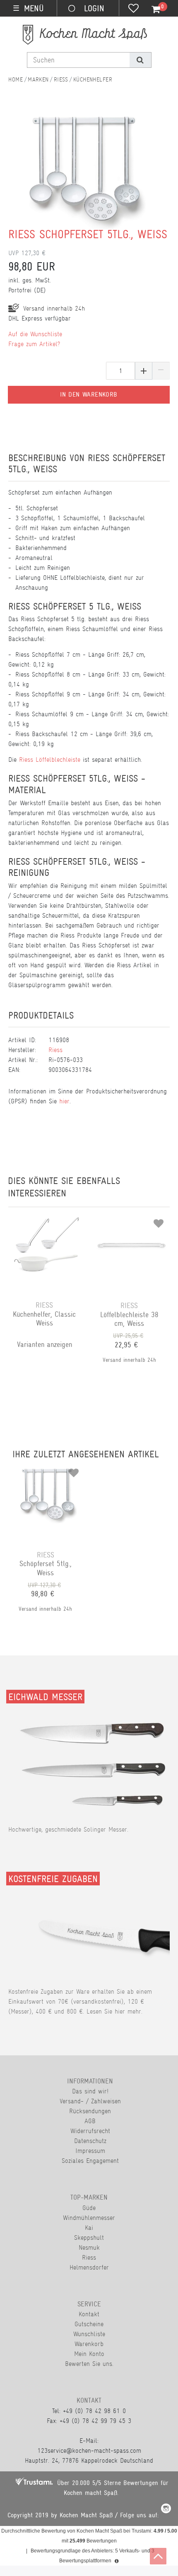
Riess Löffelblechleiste (50, 759)
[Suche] (140, 60)
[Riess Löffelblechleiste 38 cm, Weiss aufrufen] (131, 1220)
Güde (89, 2208)
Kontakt (89, 2314)
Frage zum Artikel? (34, 344)
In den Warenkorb (89, 395)
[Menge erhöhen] (144, 371)
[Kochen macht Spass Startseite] (16, 79)
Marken (38, 79)
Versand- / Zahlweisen (90, 2101)
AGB (90, 2121)
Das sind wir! (90, 2091)
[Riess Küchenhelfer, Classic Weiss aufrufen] (47, 1220)
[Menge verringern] (161, 371)
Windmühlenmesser (89, 2218)
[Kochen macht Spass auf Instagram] (166, 2510)
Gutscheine (89, 2324)
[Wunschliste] (133, 9)
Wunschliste (89, 2334)
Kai (89, 2228)
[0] (151, 10)
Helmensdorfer (89, 2267)
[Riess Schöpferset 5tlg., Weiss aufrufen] (48, 1470)
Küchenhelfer (93, 79)
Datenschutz (90, 2141)
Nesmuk (89, 2247)
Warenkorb (89, 2344)
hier (64, 1101)
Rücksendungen (90, 2111)
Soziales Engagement (90, 2161)
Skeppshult (89, 2238)
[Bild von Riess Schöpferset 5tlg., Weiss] (85, 180)
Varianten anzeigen (44, 1344)
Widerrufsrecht (90, 2131)
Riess (61, 79)
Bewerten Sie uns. (89, 2364)
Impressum (90, 2151)
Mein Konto (89, 2354)
